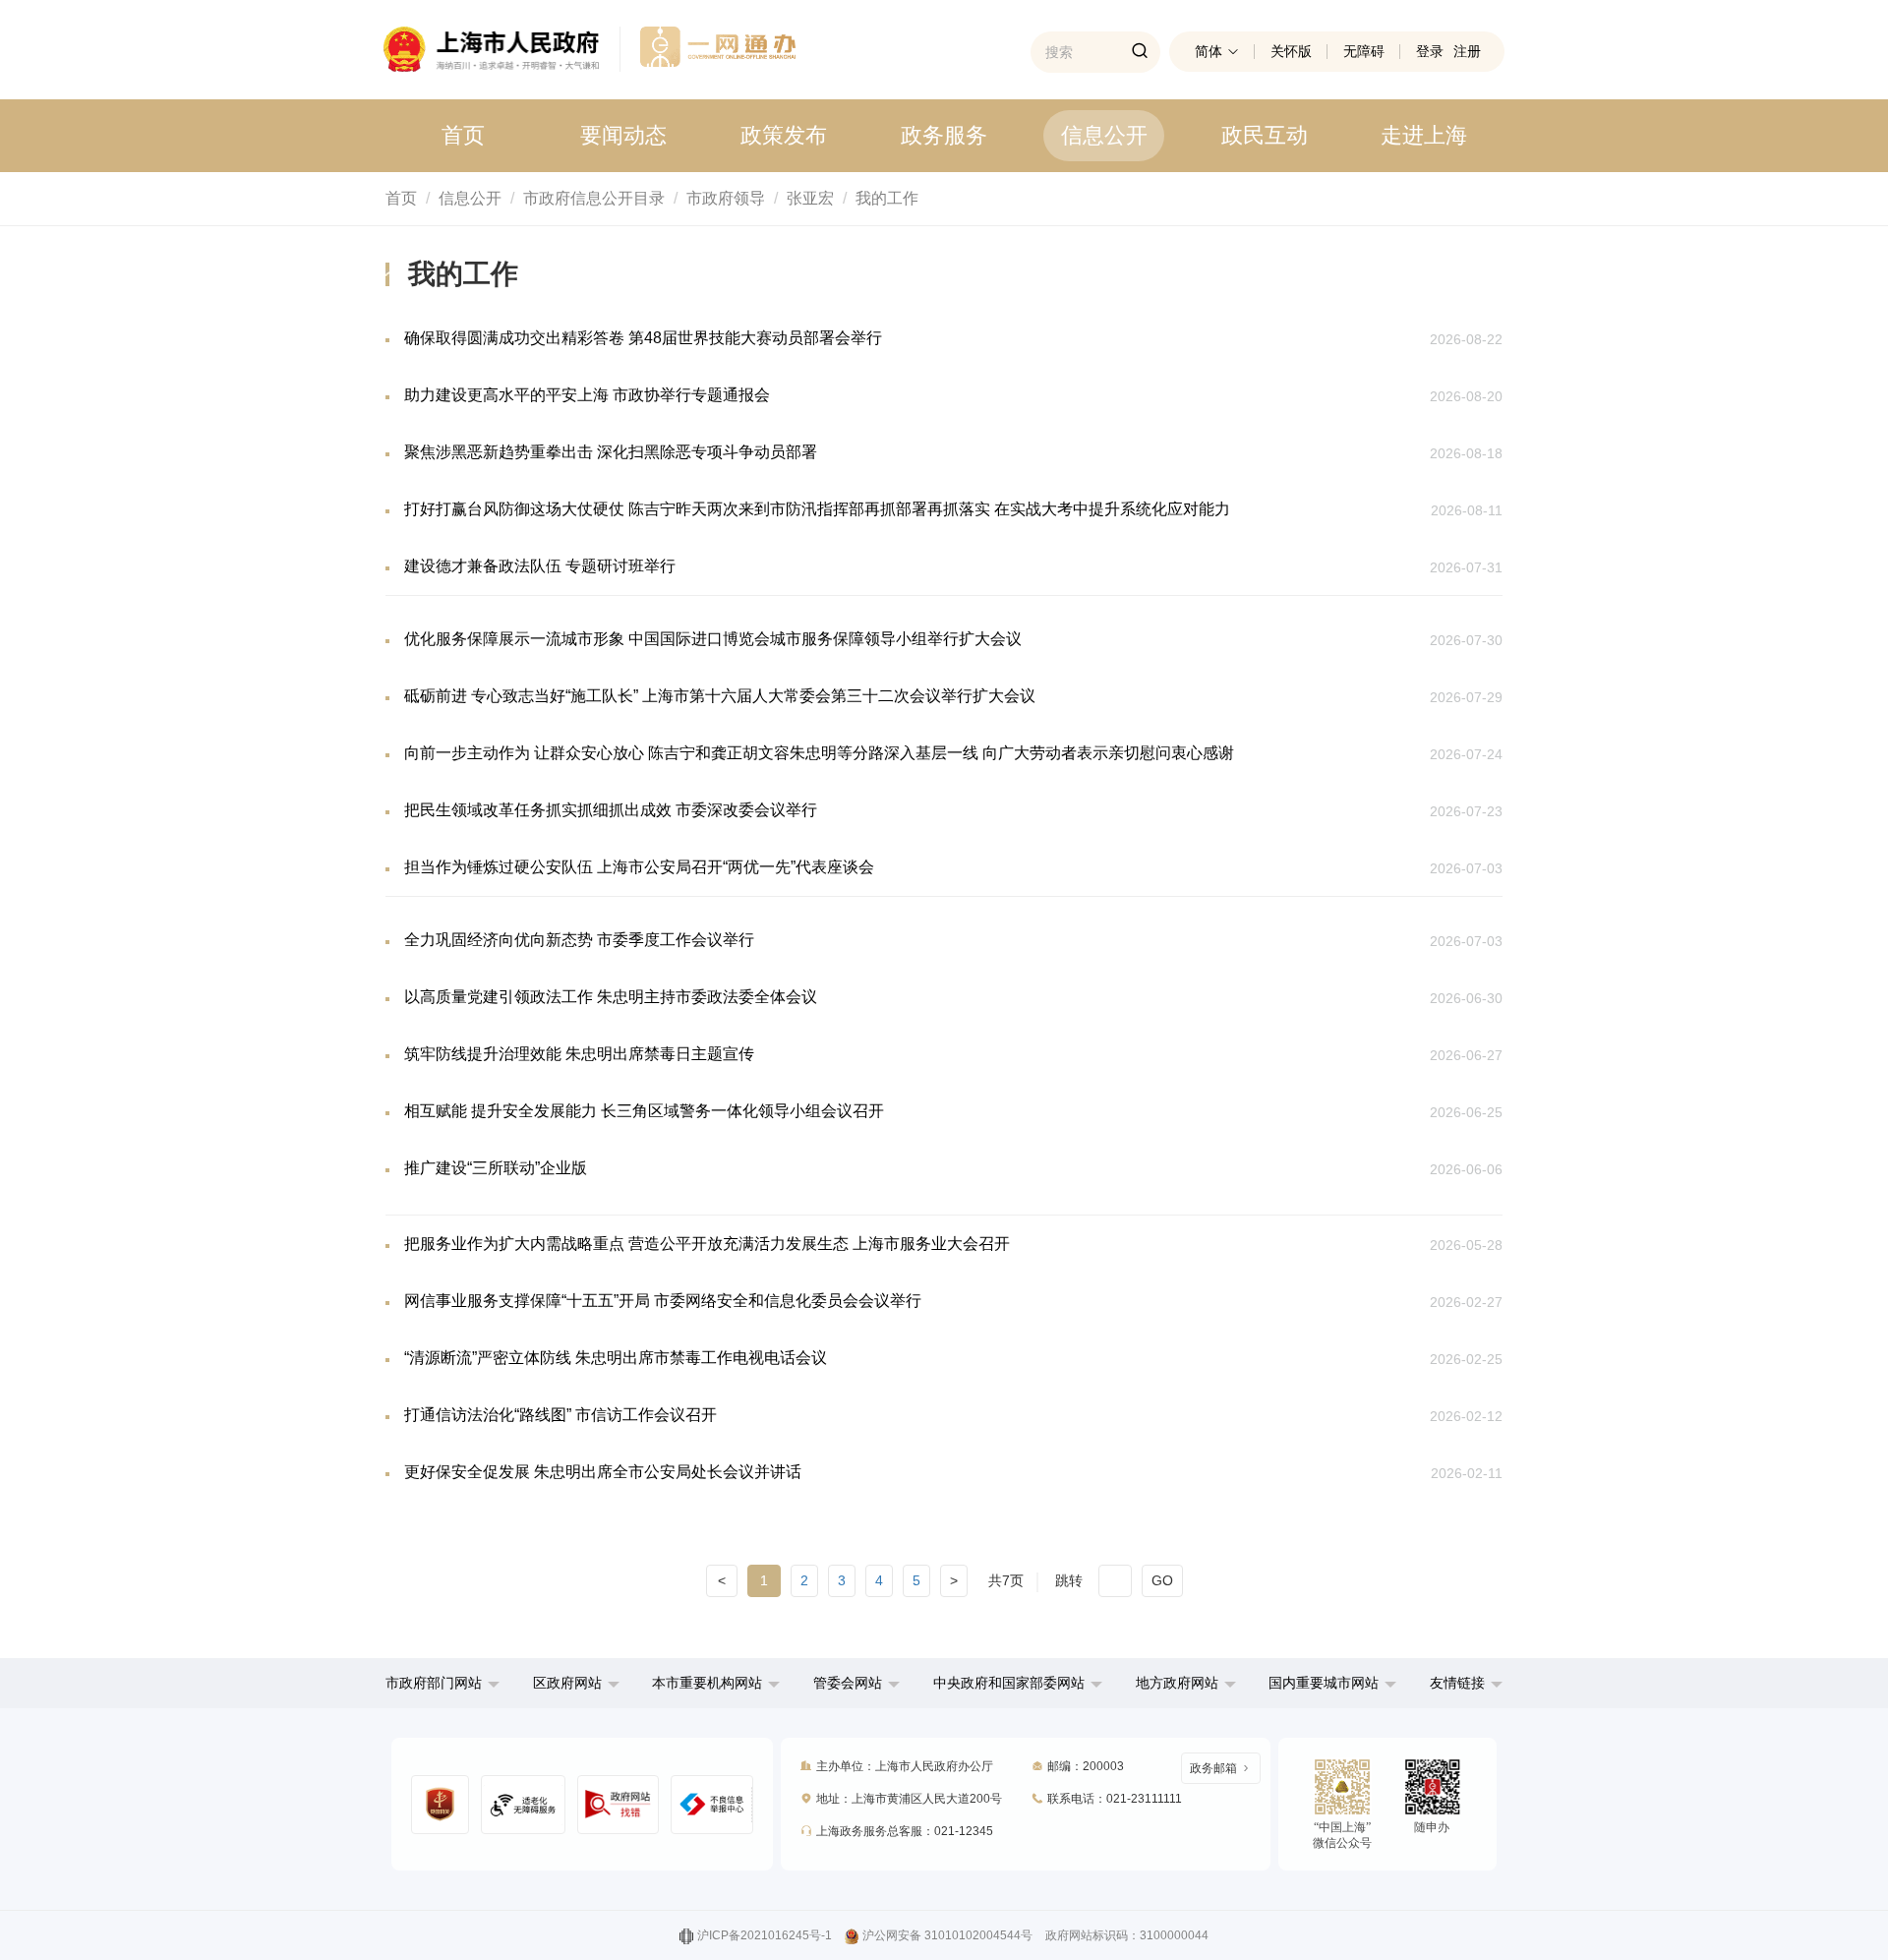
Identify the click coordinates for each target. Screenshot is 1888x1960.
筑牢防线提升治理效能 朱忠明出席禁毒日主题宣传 (579, 1054)
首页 (463, 135)
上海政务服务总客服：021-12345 (905, 1831)
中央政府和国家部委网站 (1009, 1683)
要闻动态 (623, 135)
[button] (442, 1683)
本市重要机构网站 (707, 1683)
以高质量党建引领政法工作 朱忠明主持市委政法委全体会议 (611, 997)
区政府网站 (567, 1683)
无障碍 (1364, 51)
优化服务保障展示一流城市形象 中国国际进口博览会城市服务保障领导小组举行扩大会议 (713, 639)
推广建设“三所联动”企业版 (496, 1168)
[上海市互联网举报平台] (619, 1805)
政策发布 (784, 135)
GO (1162, 1580)
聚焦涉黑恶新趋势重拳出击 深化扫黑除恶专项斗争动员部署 (611, 452)
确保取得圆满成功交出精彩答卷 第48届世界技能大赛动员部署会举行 (643, 338)
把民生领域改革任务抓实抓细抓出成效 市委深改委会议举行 (611, 810)
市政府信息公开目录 (594, 198)
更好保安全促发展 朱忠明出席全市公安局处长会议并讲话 (603, 1472)
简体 (1209, 51)
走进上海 (1424, 135)
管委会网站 (848, 1683)
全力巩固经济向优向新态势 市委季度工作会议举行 (579, 940)
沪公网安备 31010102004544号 (947, 1935)
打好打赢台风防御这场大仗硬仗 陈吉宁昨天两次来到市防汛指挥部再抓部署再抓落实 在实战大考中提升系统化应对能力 (817, 509)
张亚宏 (810, 198)
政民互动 (1265, 135)
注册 (1467, 51)
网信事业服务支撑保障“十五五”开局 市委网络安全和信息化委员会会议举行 (663, 1301)
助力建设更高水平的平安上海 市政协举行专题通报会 (587, 395)
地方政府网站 (1177, 1683)
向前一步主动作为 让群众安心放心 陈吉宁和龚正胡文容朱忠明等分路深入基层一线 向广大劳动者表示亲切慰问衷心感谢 (819, 753)
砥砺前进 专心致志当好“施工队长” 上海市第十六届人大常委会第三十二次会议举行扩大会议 (720, 696)
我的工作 (887, 198)
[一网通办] (502, 49)
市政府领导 (726, 198)
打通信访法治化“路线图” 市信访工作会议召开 (560, 1415)
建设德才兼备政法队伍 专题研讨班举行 (540, 566)
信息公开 (1104, 135)
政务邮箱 (1213, 1768)
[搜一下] (1140, 52)
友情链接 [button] (1459, 1683)
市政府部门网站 (434, 1683)
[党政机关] (440, 1805)
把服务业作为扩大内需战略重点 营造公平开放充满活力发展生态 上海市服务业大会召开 (707, 1244)
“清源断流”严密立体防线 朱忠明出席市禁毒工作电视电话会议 (616, 1358)
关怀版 (1291, 51)
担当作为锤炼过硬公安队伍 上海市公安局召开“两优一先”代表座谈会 (639, 867)
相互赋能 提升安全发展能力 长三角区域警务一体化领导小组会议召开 (644, 1111)
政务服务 (944, 135)
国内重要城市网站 (1324, 1683)
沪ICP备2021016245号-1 (765, 1935)
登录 (1430, 51)
